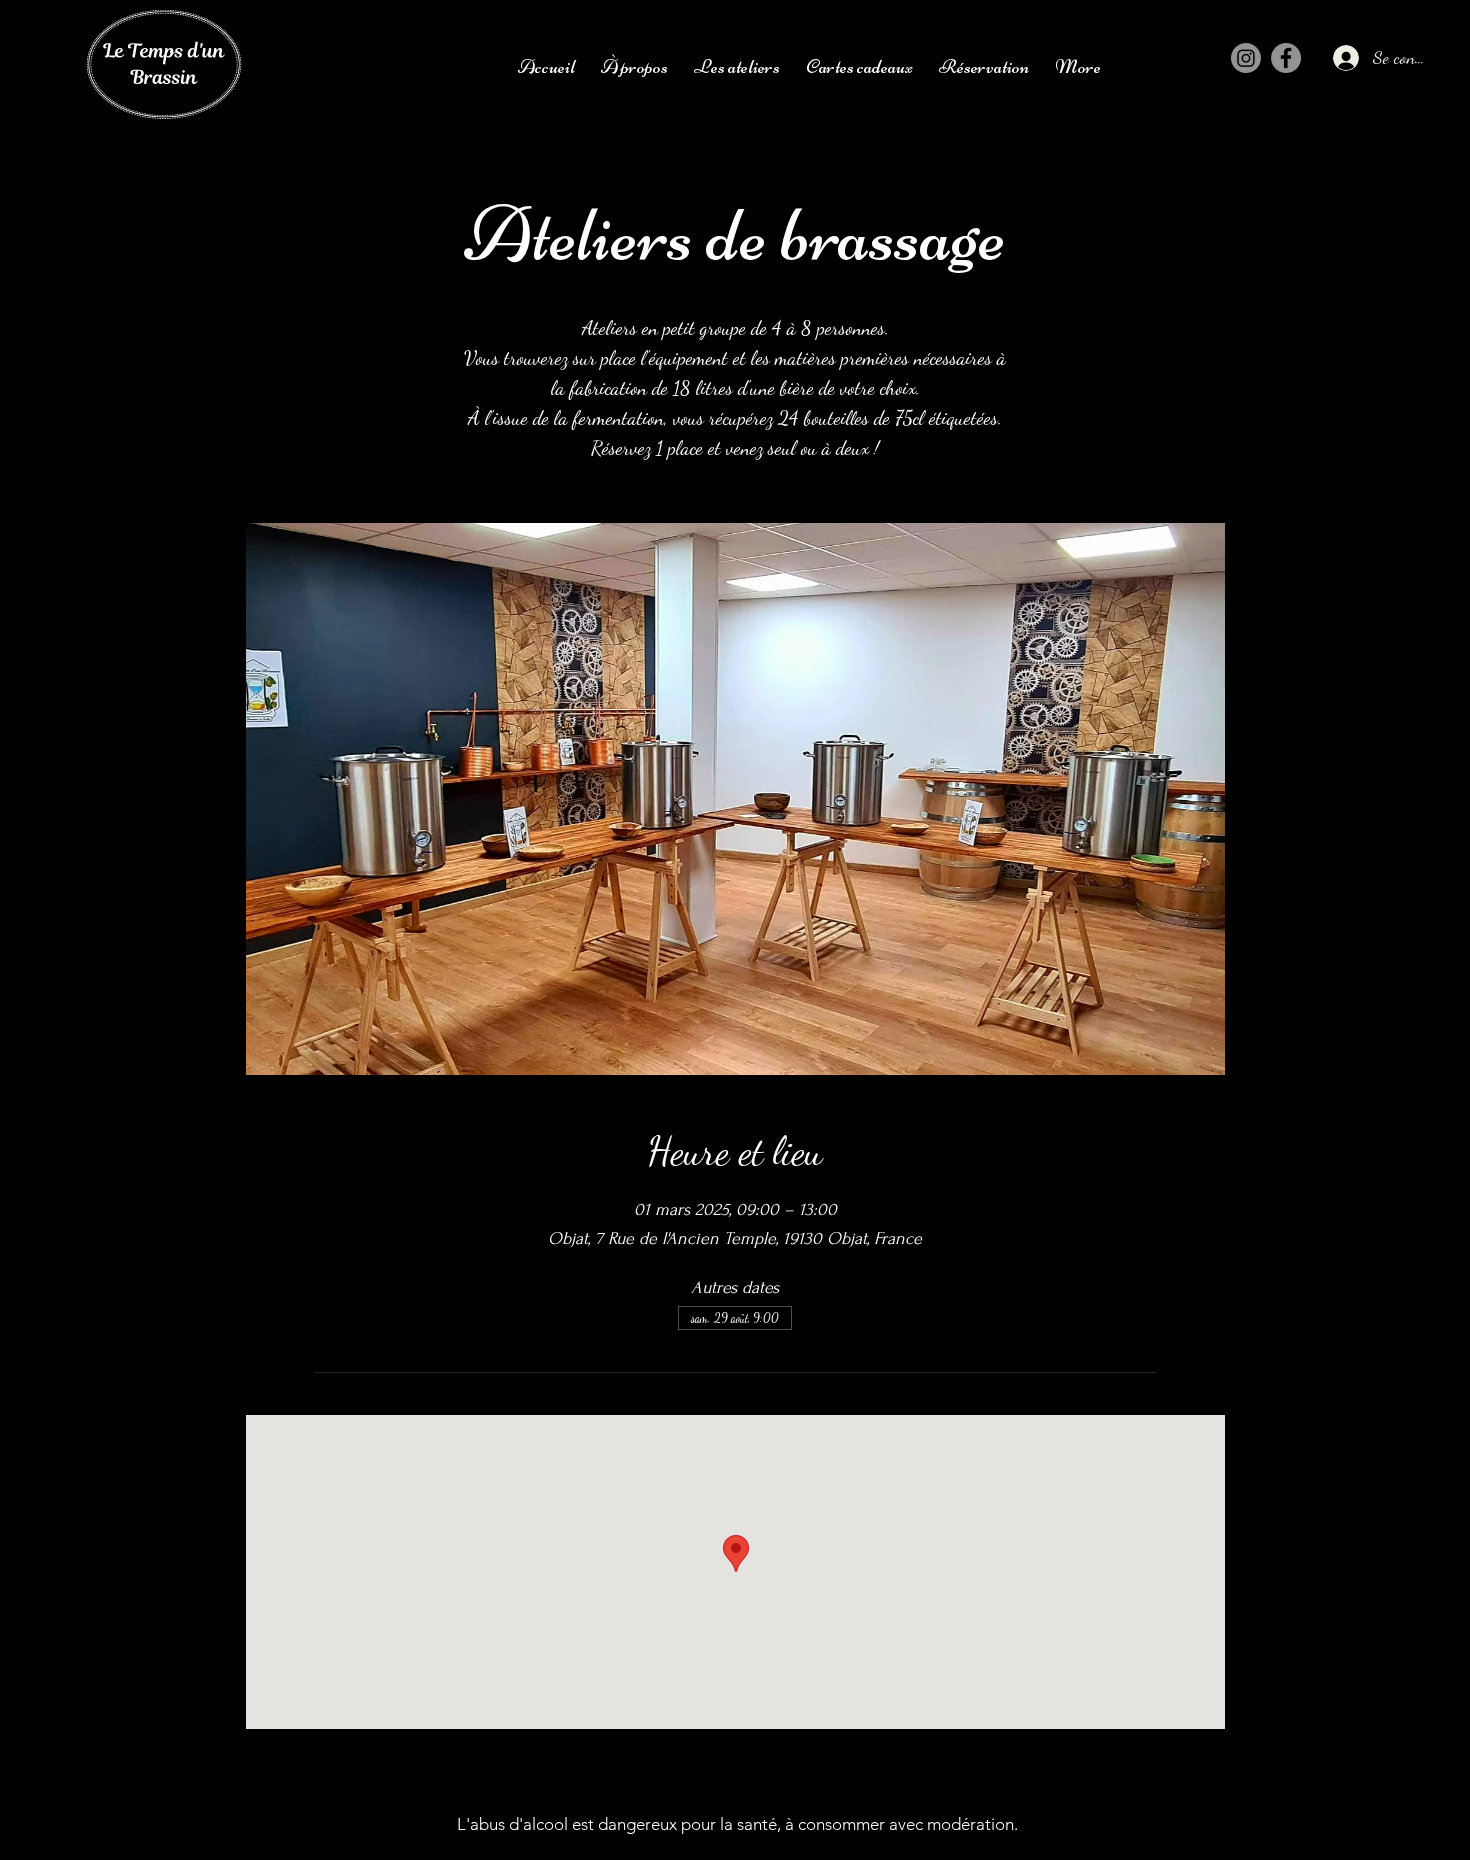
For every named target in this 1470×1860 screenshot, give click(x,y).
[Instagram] (1246, 58)
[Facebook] (1286, 58)
